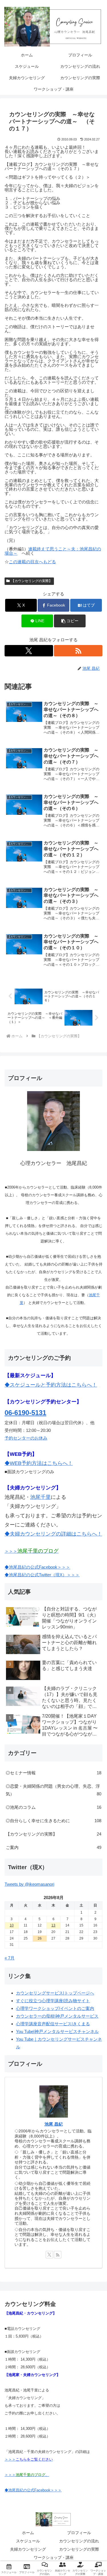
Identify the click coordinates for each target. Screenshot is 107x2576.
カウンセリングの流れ (79, 2541)
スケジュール (28, 2541)
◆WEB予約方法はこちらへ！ (39, 1463)
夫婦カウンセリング (28, 2549)
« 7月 (10, 1958)
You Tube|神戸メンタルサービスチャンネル (57, 2031)
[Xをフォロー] (29, 651)
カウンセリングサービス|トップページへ (55, 1993)
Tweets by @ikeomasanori (29, 1884)
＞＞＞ (32, 1551)
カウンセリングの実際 (79, 2549)
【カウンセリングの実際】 (32, 581)
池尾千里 (41, 1497)
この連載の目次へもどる (32, 562)
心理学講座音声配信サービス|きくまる (53, 2024)
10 (12, 1925)
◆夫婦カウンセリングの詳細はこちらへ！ (53, 1534)
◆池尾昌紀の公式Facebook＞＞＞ (37, 1567)
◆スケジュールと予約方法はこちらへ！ (51, 1385)
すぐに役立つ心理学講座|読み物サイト (53, 2001)
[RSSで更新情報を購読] (78, 651)
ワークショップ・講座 (54, 2557)
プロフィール (79, 2533)
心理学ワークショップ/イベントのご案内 (55, 2008)
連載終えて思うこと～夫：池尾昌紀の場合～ (53, 551)
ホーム (28, 2533)
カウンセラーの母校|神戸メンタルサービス (57, 2016)
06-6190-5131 (25, 1413)
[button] (70, 621)
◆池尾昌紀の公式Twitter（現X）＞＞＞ (42, 1575)
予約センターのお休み (26, 1438)
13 (53, 1925)
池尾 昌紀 (54, 2124)
